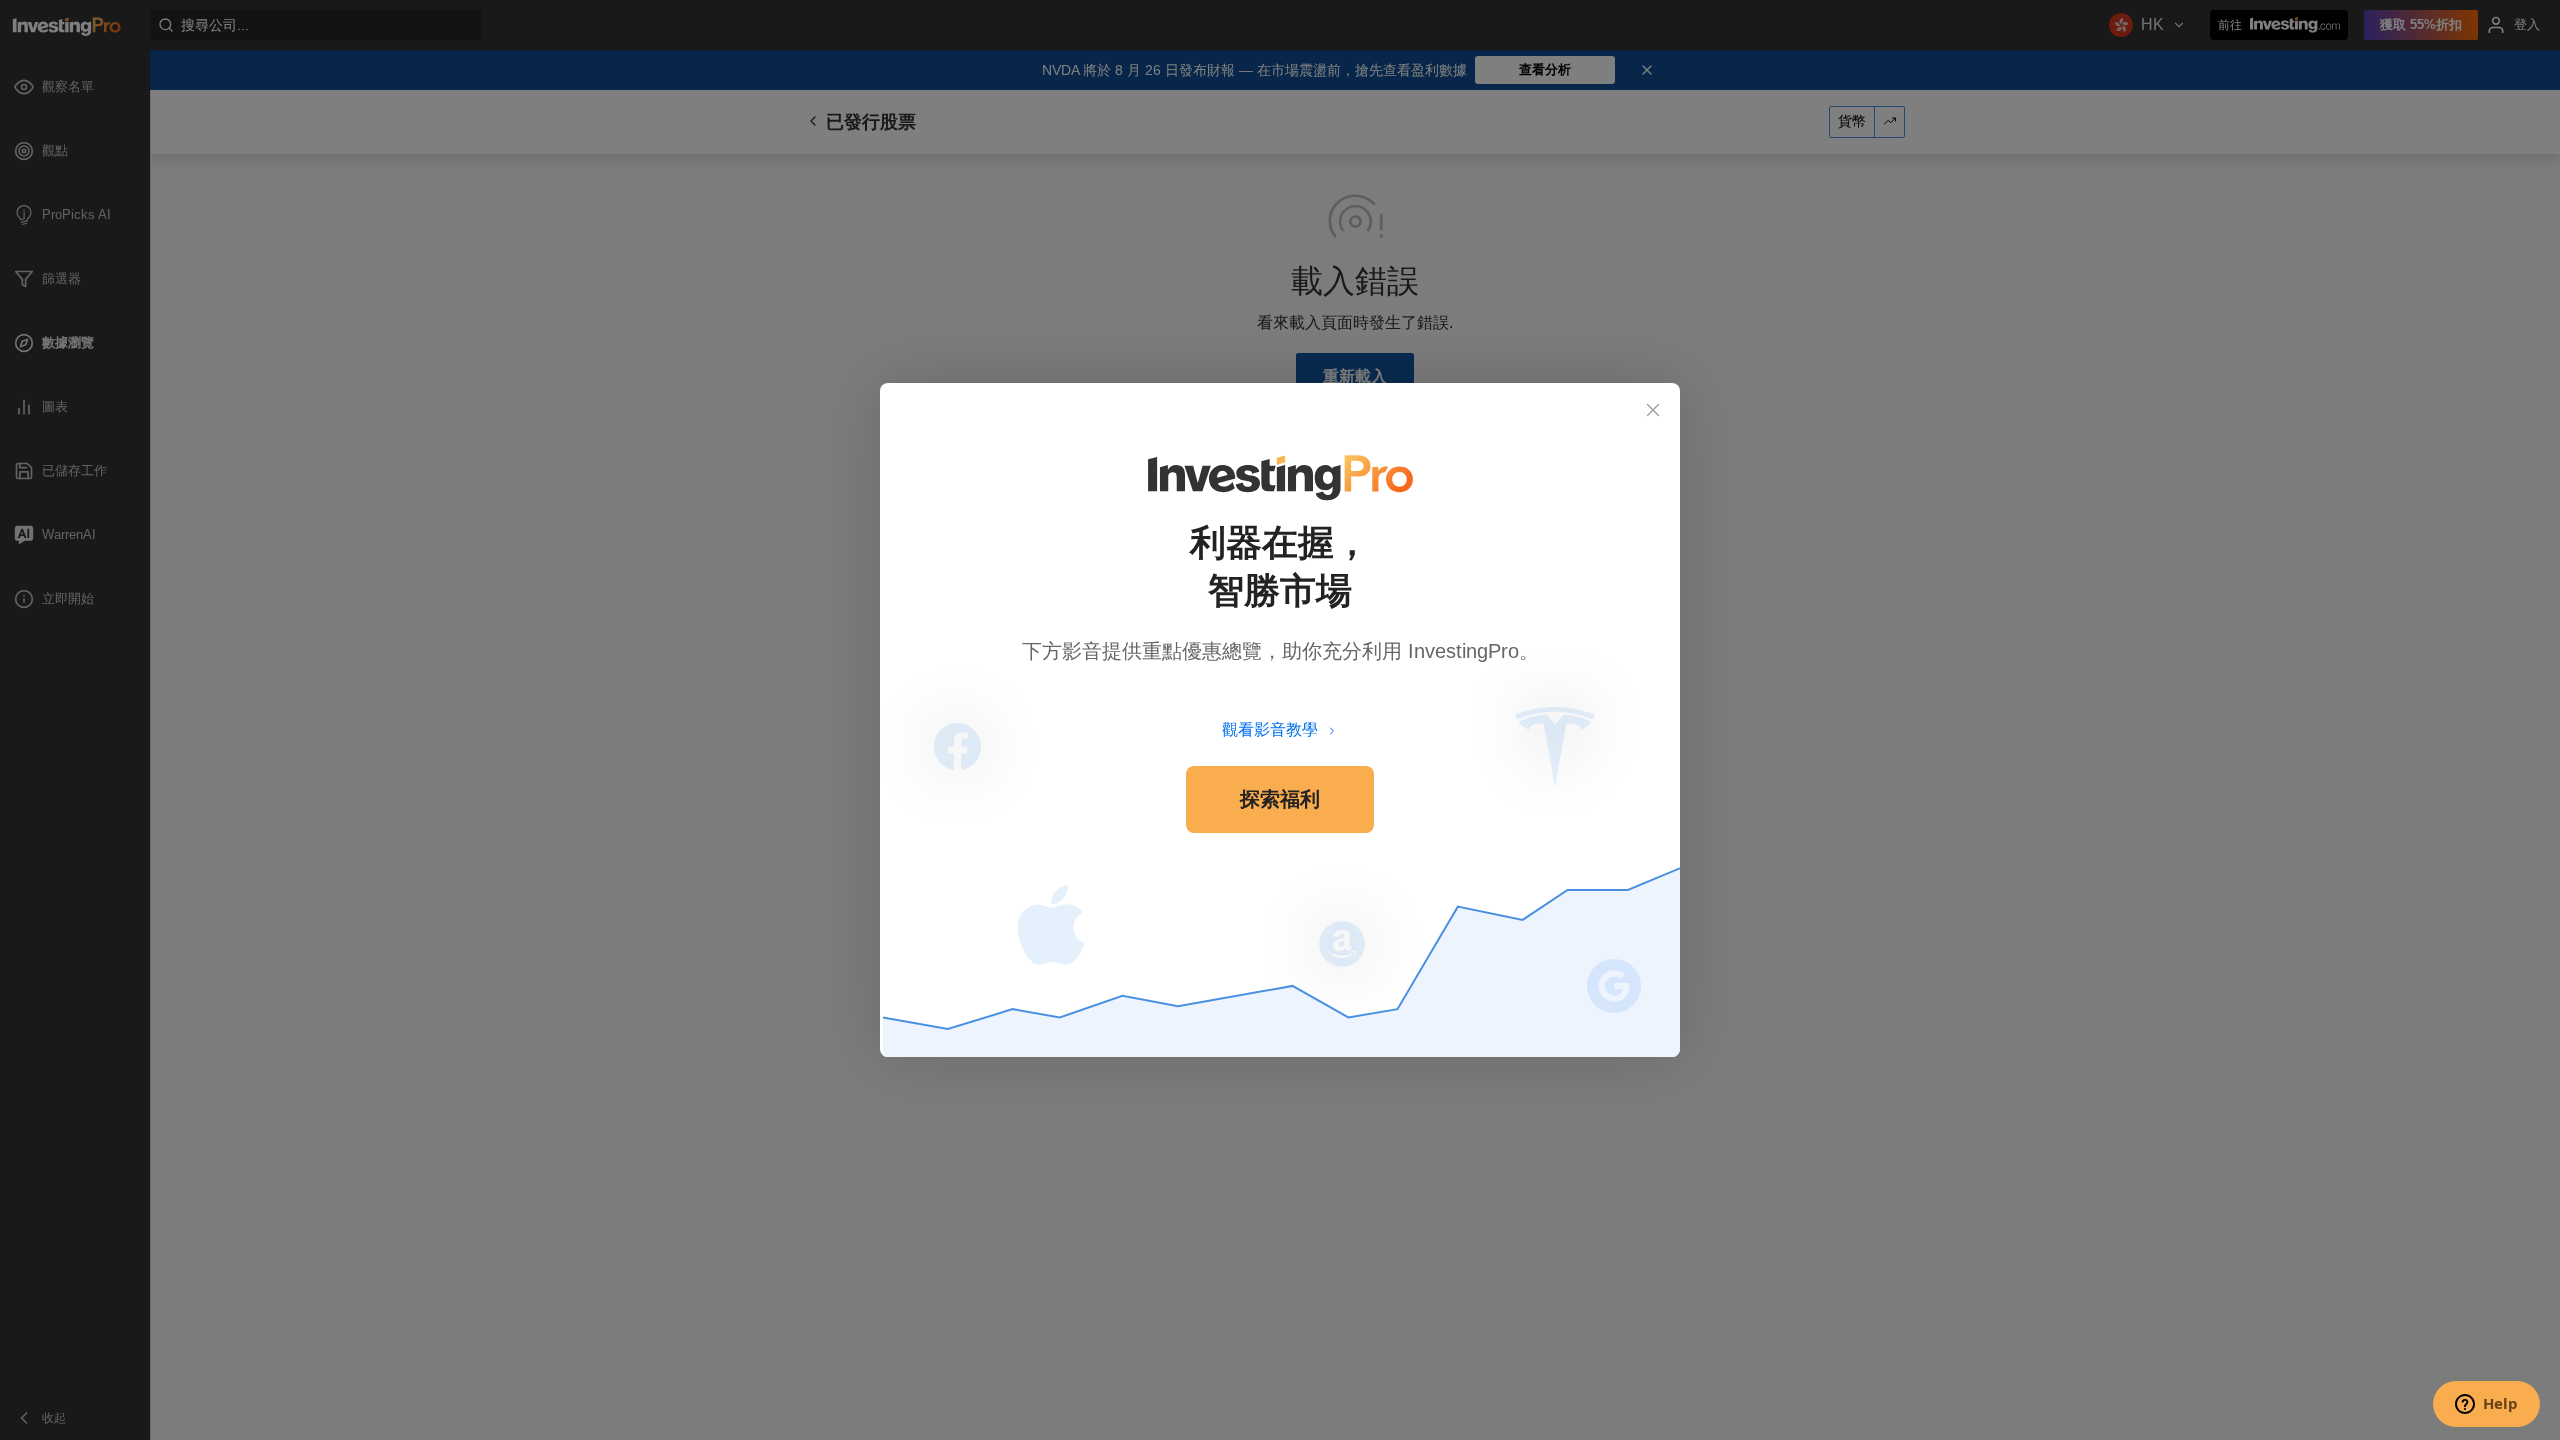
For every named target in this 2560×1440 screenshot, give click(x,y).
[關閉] (1653, 410)
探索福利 (1280, 799)
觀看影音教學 (1270, 729)
